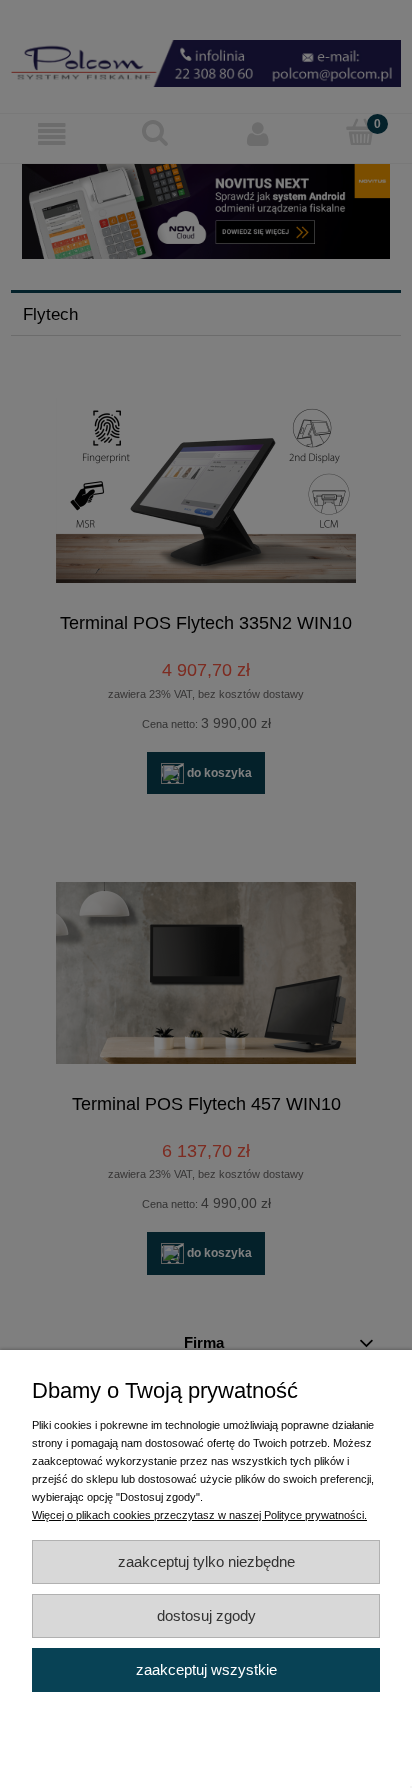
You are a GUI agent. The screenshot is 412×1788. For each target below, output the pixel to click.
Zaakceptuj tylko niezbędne (206, 1561)
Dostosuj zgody (206, 1615)
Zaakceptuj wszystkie (206, 1669)
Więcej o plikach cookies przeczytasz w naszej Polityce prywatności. (199, 1515)
